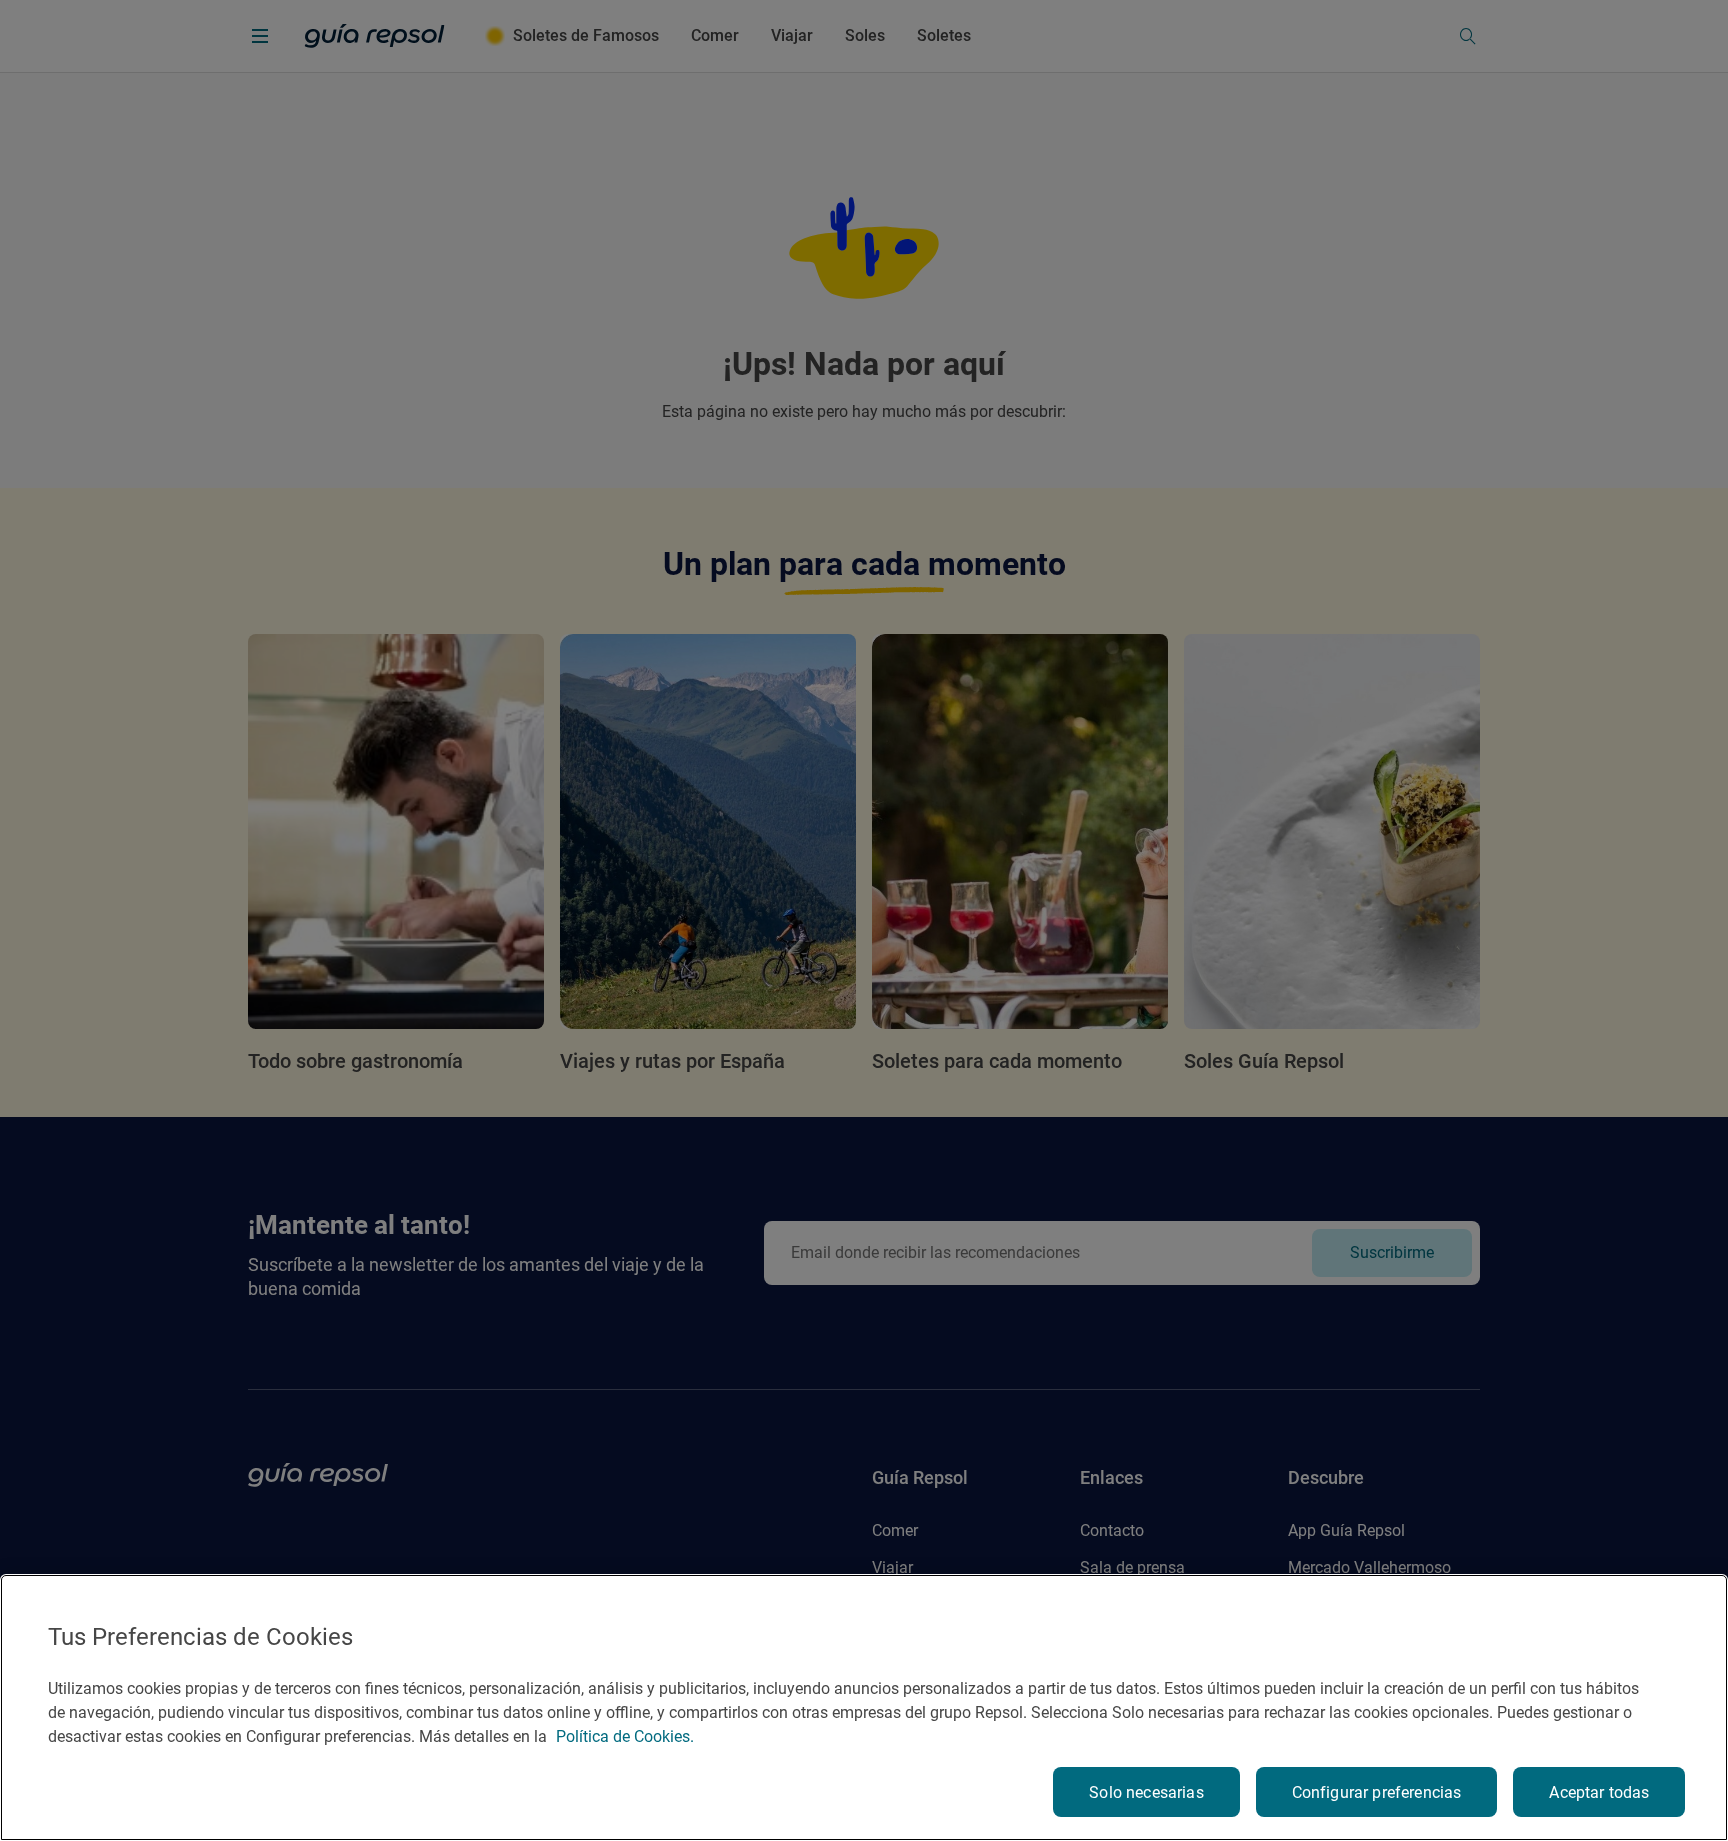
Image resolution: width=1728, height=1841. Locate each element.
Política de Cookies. (625, 1736)
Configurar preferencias (1377, 1792)
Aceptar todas (1599, 1792)
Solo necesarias (1146, 1792)
